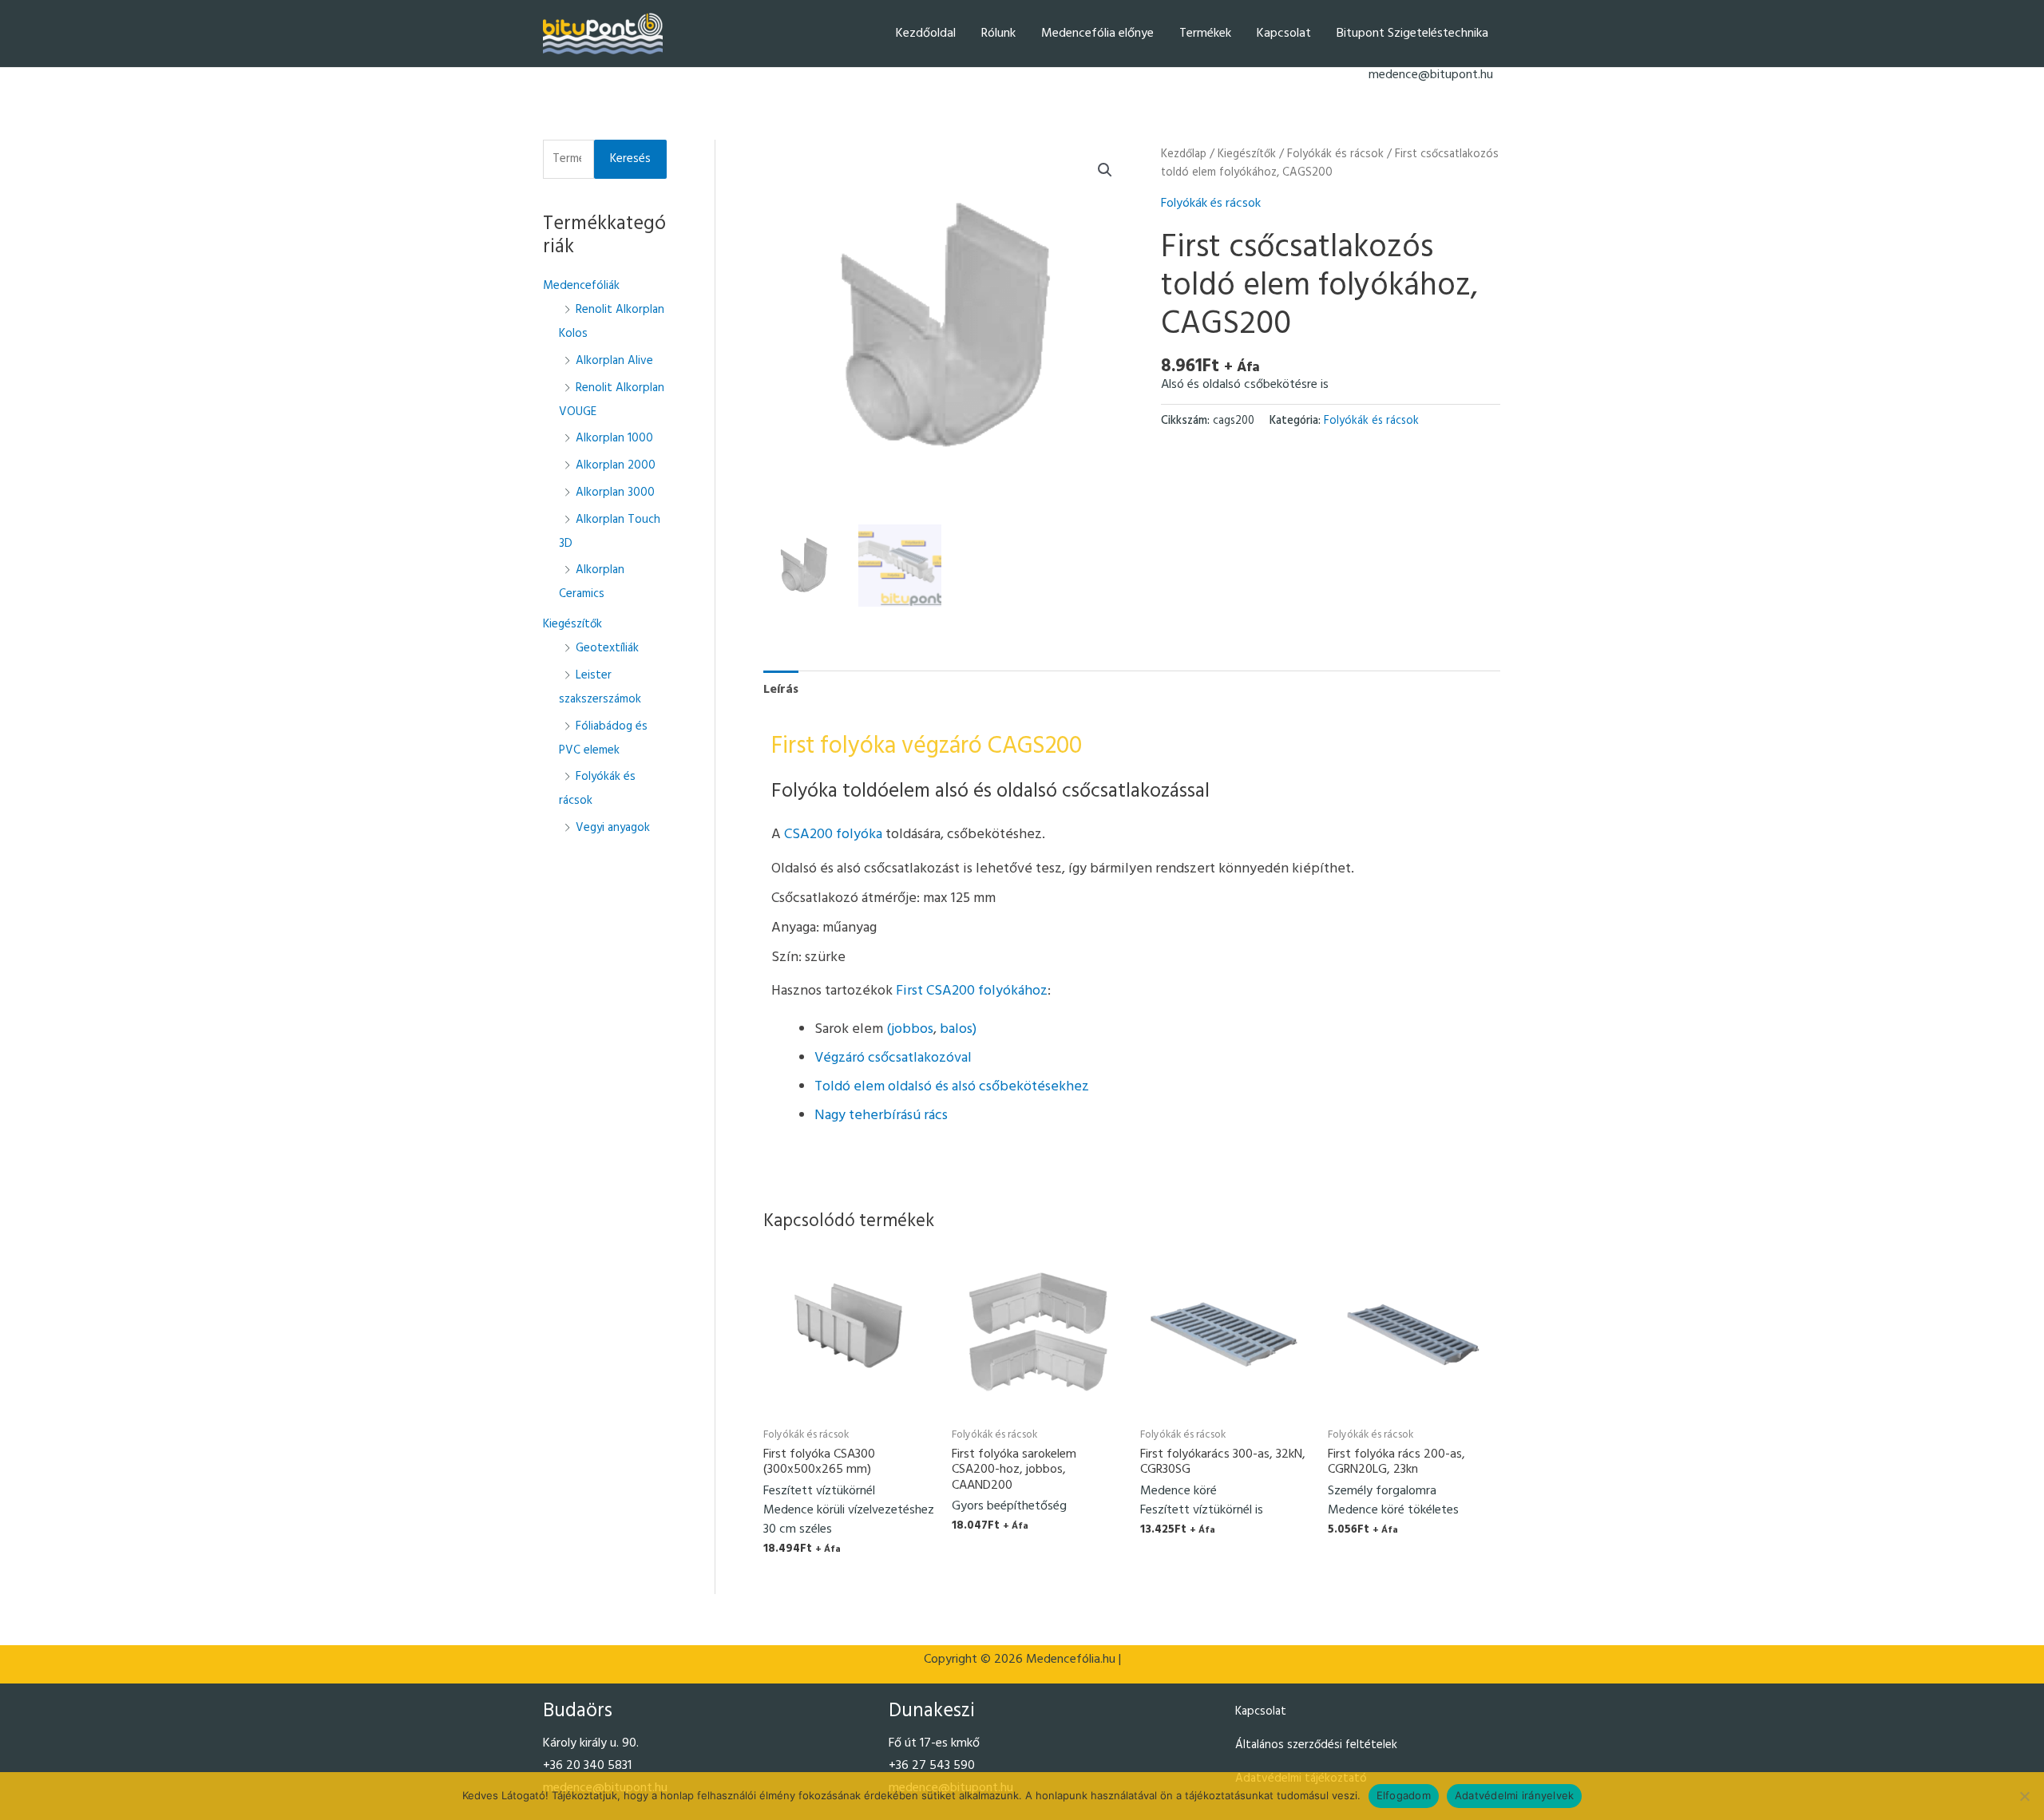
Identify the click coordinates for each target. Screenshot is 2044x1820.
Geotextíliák (607, 648)
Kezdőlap (1184, 154)
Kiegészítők (572, 624)
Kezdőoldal (926, 34)
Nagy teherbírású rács (881, 1116)
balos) (958, 1029)
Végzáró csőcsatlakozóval (893, 1058)
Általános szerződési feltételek (1316, 1745)
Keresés (630, 159)
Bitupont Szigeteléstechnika (1412, 34)
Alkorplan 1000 (614, 438)
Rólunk (998, 34)
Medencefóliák (581, 286)
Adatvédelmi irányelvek (1515, 1795)
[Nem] (2024, 1796)
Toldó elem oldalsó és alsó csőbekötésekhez (952, 1087)
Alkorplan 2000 (616, 465)
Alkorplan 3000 (615, 493)
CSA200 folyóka (835, 835)
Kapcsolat (1284, 34)
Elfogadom (1404, 1795)
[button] (1105, 170)
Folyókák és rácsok (1335, 154)
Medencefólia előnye (1097, 34)
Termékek (1205, 34)
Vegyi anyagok (613, 828)
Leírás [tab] (781, 690)
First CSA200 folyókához (972, 991)
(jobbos (910, 1029)
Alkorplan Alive (614, 361)
